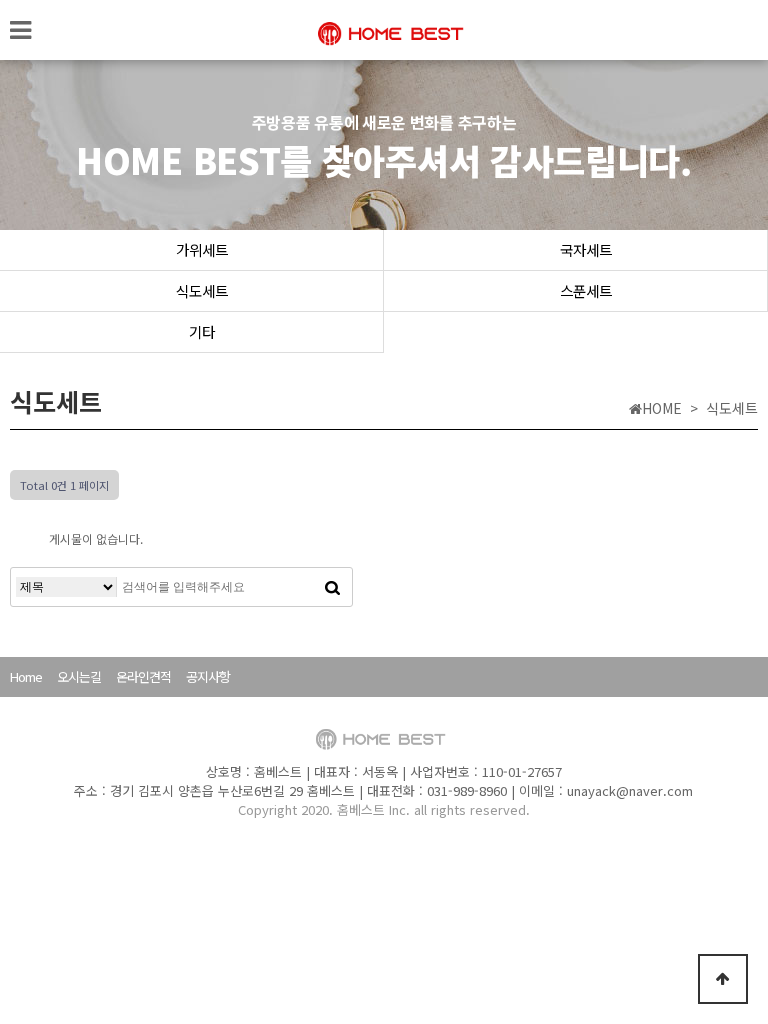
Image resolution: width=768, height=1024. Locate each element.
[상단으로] (723, 979)
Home (26, 676)
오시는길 (79, 676)
